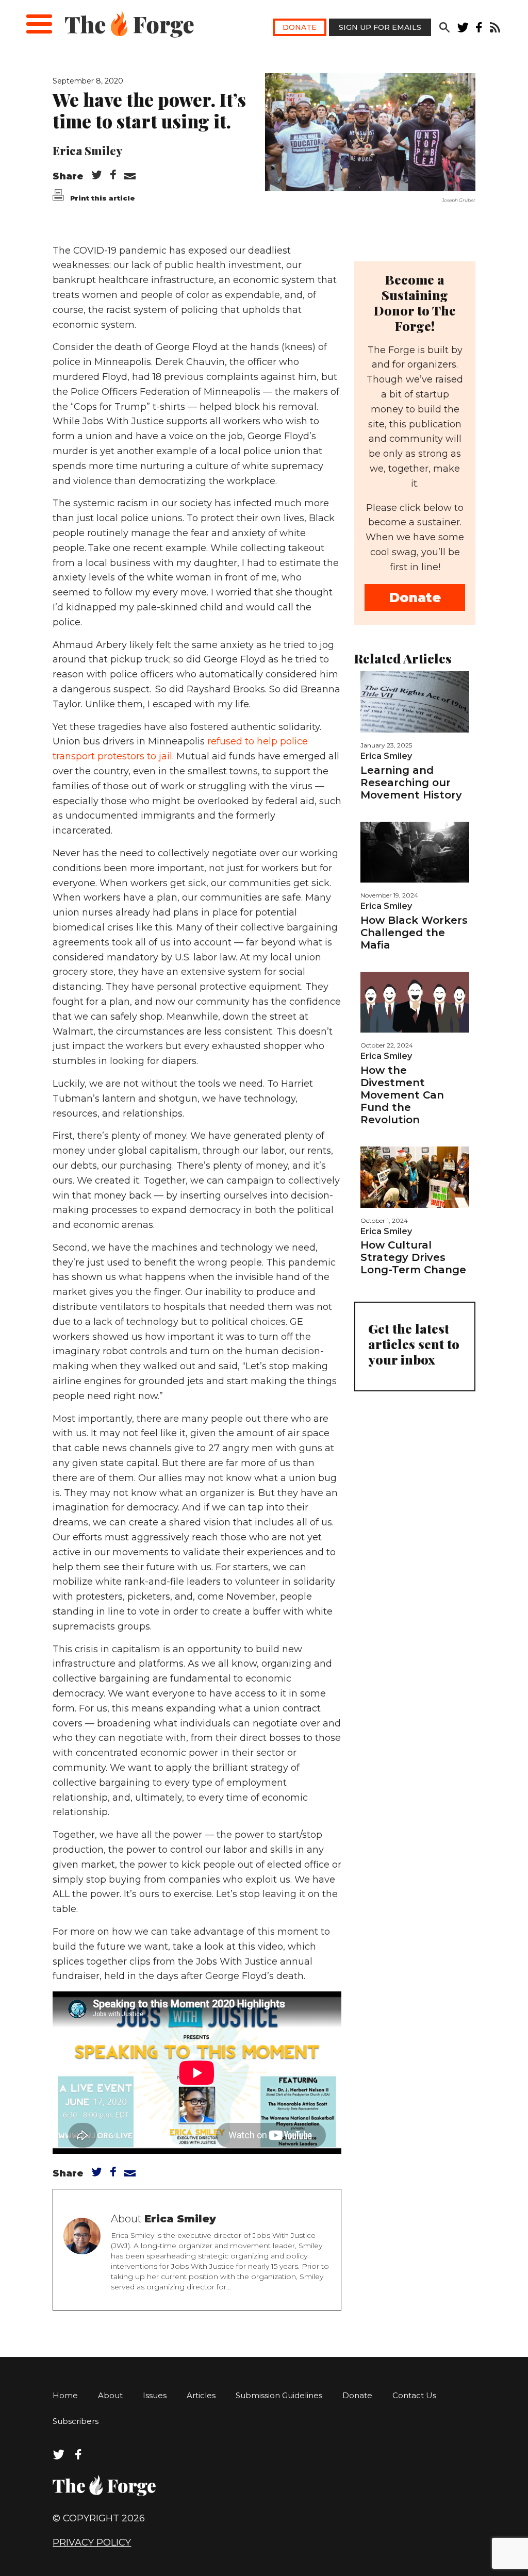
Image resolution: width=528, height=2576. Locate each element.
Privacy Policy (92, 2542)
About (110, 2395)
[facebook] (479, 30)
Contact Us (414, 2395)
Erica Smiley (87, 151)
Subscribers (76, 2421)
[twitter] (463, 30)
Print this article (102, 198)
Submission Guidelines (279, 2395)
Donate (300, 27)
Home (65, 2395)
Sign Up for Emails (380, 27)
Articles (201, 2395)
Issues (155, 2395)
